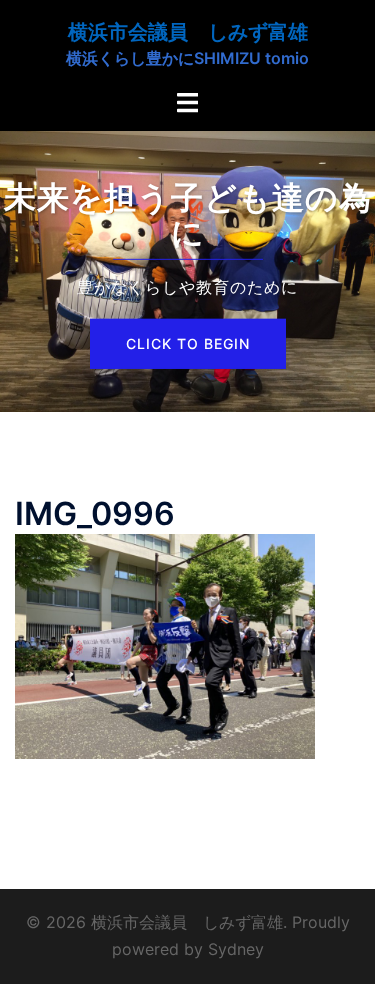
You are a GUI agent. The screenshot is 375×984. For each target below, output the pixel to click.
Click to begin (188, 343)
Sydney (236, 949)
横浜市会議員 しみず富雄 (188, 32)
